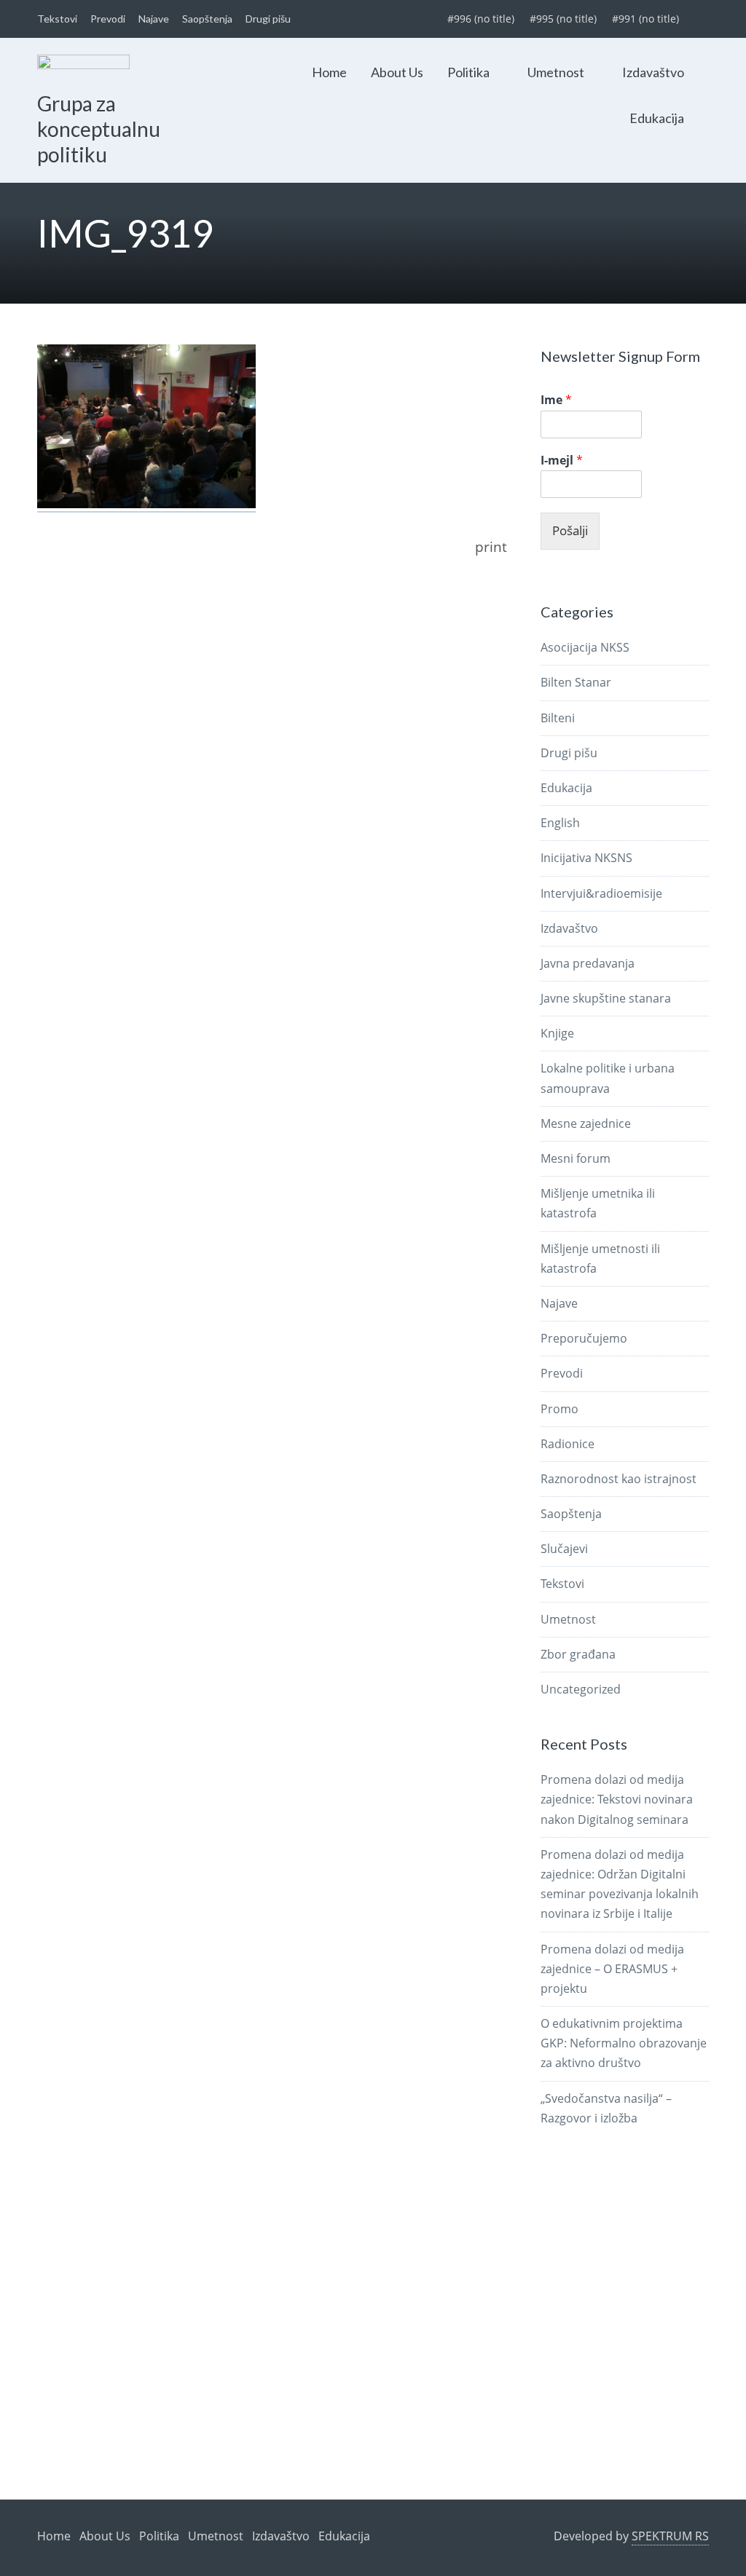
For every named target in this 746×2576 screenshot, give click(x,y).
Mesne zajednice (586, 1123)
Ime (556, 400)
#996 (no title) (481, 19)
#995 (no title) (563, 19)
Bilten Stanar (576, 682)
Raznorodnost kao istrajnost (619, 1479)
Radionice (568, 1444)
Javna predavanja (588, 963)
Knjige (557, 1033)
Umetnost (556, 72)
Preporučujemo (584, 1338)
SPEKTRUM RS (670, 2536)
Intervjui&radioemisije (601, 893)
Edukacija (657, 118)
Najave (154, 19)
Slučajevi (564, 1549)
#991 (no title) (645, 19)
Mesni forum (576, 1158)
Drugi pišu (268, 19)
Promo (559, 1409)
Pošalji (570, 530)
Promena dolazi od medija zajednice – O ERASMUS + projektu (612, 1969)
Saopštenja (207, 19)
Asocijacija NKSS (585, 647)
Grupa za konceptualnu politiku (99, 129)
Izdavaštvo (653, 72)
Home (329, 72)
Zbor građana (578, 1654)
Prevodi (108, 19)
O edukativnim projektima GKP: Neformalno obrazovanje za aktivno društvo (624, 2043)
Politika (468, 72)
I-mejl (562, 461)
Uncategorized (581, 1689)
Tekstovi (57, 19)
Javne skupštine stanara (606, 998)
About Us (397, 72)
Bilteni (558, 718)
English (560, 823)
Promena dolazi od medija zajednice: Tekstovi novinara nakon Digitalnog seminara (617, 1799)
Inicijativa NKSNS (586, 858)
